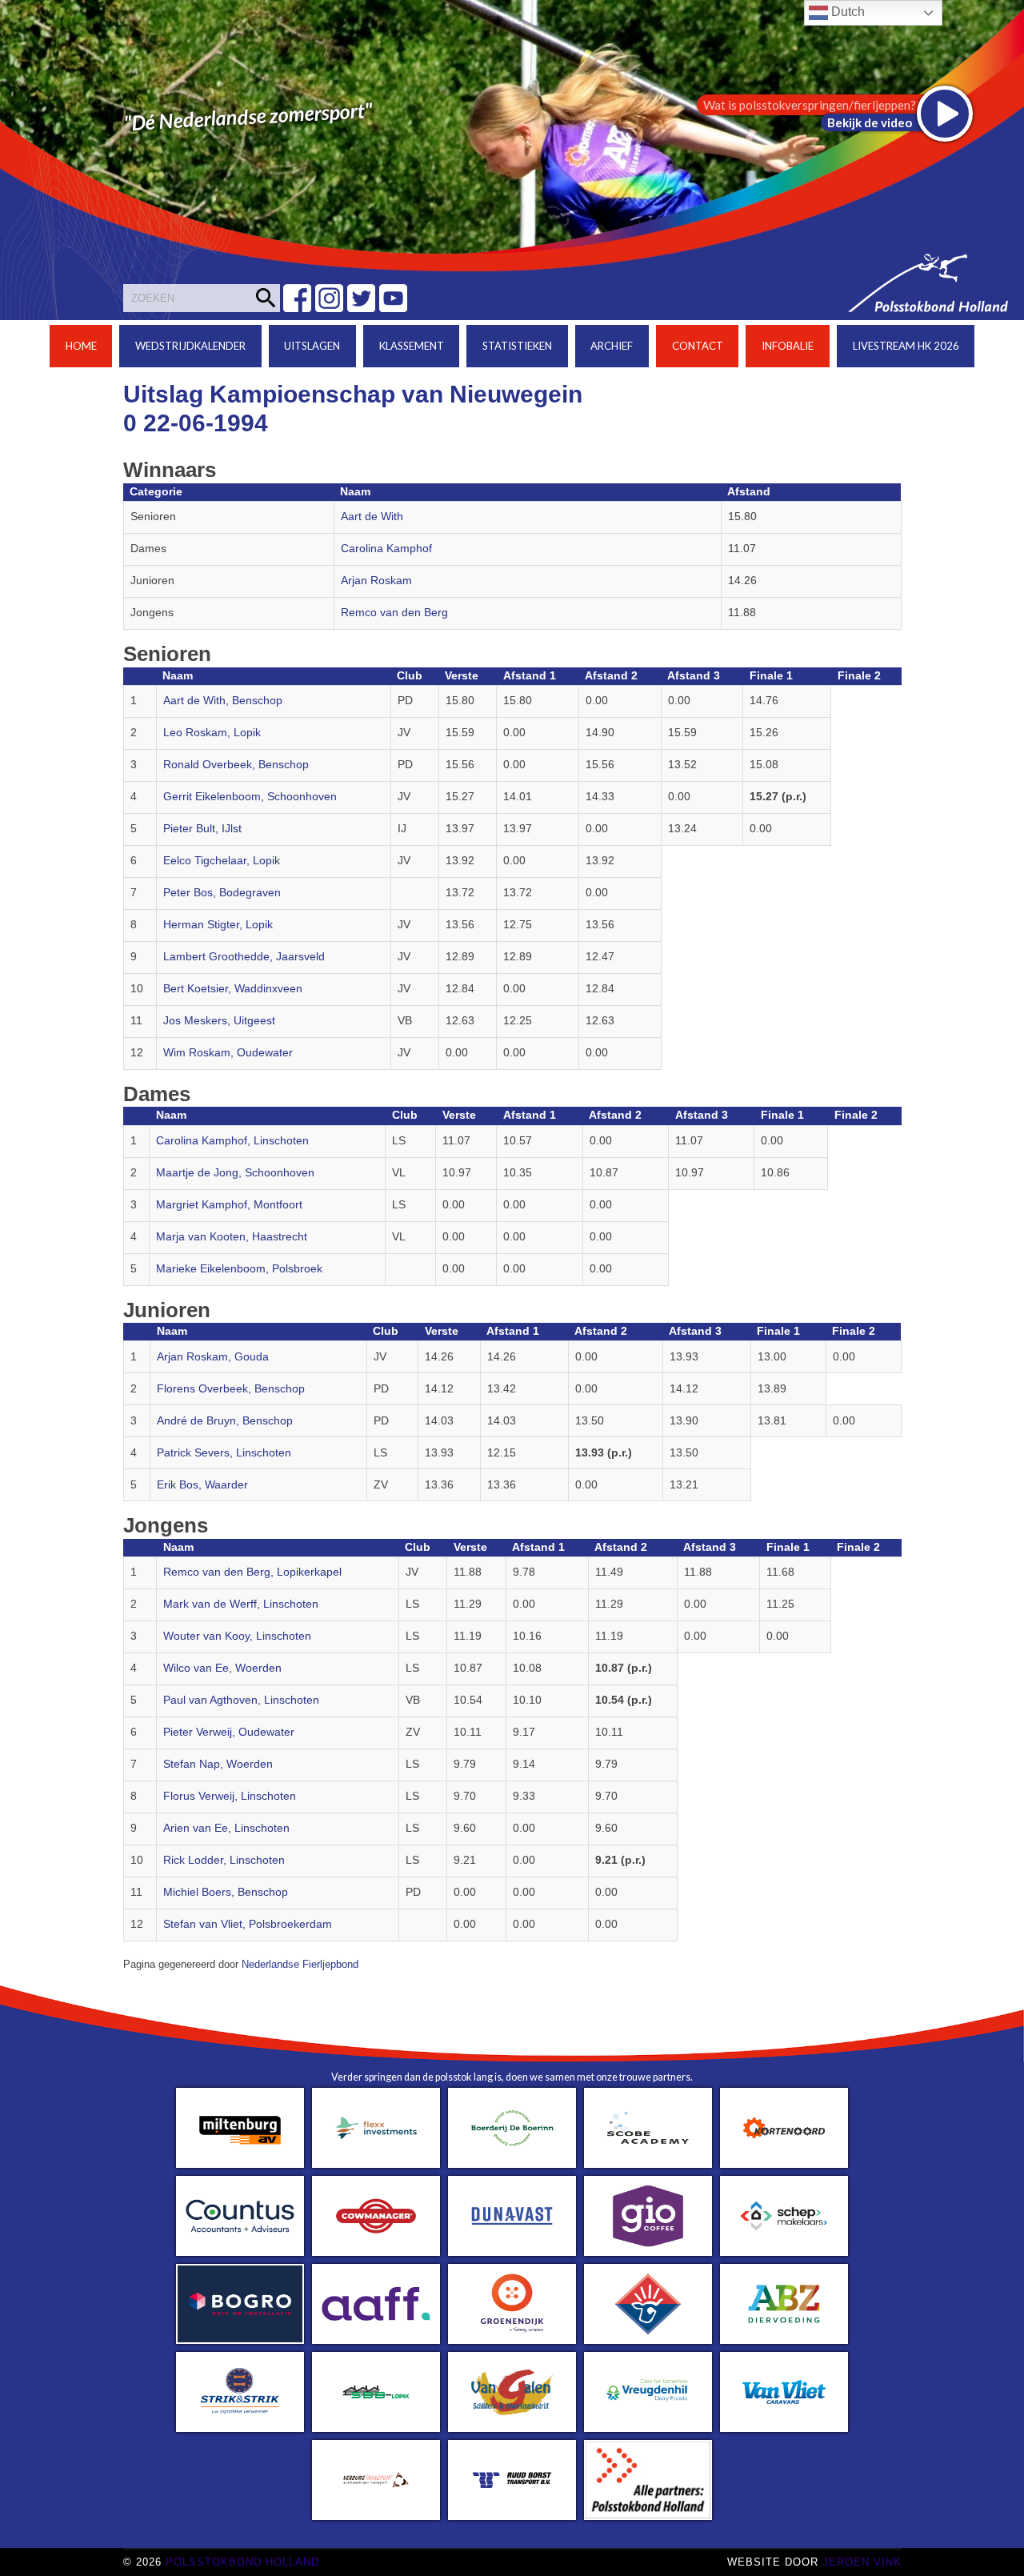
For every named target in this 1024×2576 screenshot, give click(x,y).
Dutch (846, 12)
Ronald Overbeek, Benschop (236, 765)
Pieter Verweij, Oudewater (229, 1732)
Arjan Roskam (376, 581)
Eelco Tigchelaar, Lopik (222, 861)
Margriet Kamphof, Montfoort (229, 1205)
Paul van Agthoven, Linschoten (241, 1700)
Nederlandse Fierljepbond (300, 1965)
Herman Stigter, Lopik (218, 925)
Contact (698, 346)
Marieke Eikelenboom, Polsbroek (239, 1269)
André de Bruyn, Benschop (225, 1421)
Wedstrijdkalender (190, 346)
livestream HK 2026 (906, 346)
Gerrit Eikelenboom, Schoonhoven (250, 797)
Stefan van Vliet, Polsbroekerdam (248, 1924)
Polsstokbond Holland (242, 2562)
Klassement (412, 346)
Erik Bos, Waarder (202, 1485)
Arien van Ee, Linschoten (226, 1828)
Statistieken (517, 346)
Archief (612, 346)
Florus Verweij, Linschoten (230, 1796)
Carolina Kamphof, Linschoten (232, 1141)
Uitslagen (312, 346)
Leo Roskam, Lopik (212, 733)
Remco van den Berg (394, 613)
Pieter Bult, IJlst (202, 829)
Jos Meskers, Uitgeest (219, 1021)
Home (81, 346)
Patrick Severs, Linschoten (224, 1453)
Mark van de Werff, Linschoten (241, 1604)
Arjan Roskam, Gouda (213, 1357)
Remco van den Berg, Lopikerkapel (252, 1572)
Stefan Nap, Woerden (218, 1764)
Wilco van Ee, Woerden (222, 1668)
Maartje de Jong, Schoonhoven (235, 1173)
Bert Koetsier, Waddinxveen (233, 989)
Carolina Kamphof (386, 549)
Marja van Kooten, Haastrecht (232, 1237)
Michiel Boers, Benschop (226, 1892)
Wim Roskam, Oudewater (228, 1053)
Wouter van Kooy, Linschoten (237, 1636)
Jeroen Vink (862, 2562)
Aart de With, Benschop (223, 701)
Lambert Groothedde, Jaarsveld (244, 957)
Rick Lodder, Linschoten (224, 1860)
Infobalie (788, 346)
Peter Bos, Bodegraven (222, 893)
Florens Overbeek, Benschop (231, 1389)
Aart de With (372, 517)
